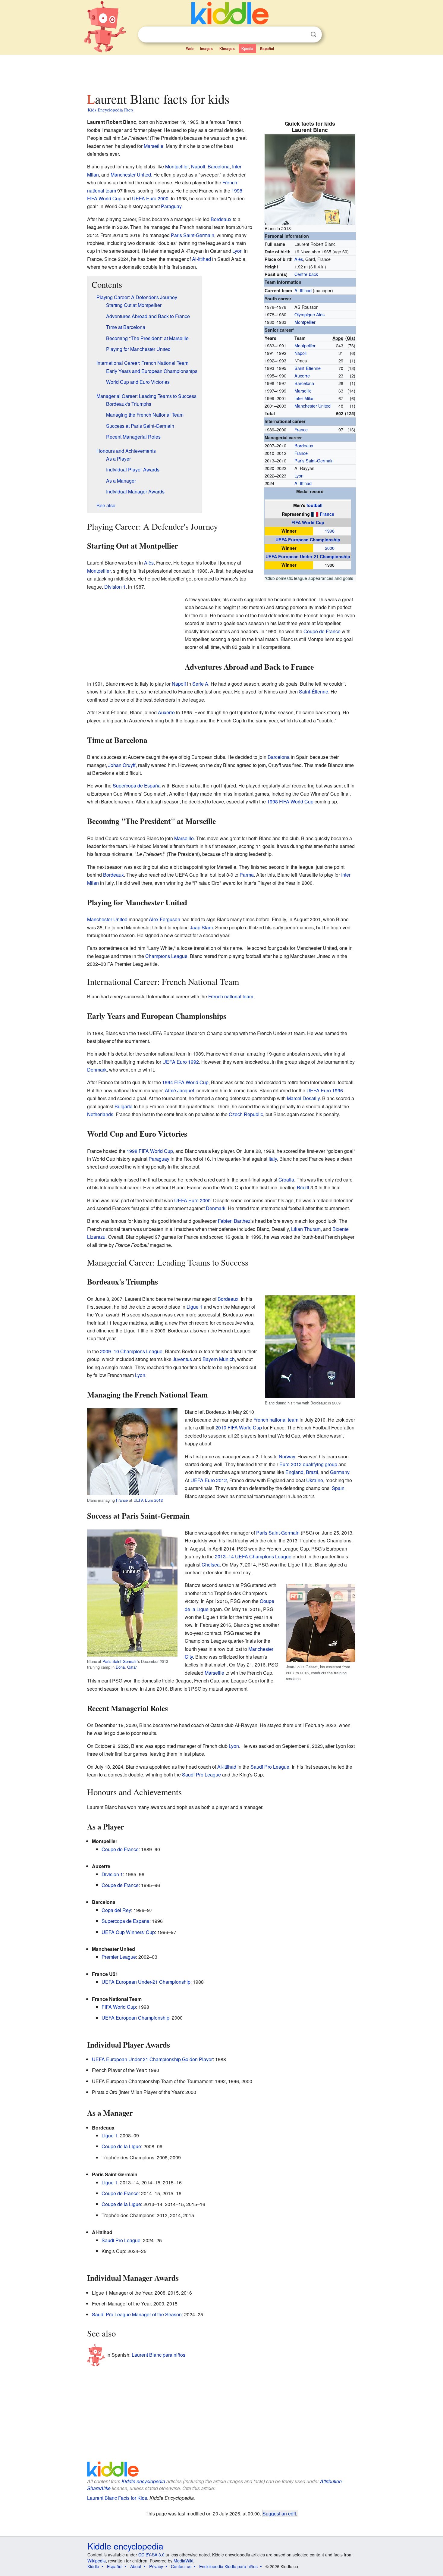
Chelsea (211, 1565)
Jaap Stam (201, 927)
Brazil (303, 1187)
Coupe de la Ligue (121, 2146)
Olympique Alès (309, 314)
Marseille (303, 391)
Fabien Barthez (234, 1221)
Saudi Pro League (270, 1767)
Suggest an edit (279, 2513)
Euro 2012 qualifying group (308, 1464)
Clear (301, 35)
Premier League (119, 1957)
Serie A (200, 684)
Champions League (166, 956)
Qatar (132, 1667)
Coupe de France (322, 631)
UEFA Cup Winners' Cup (128, 1932)
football (314, 505)
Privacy (156, 2566)
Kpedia (247, 49)
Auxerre (302, 376)
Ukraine (315, 1480)
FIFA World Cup (308, 522)
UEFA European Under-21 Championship (308, 556)
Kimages (227, 49)
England (294, 1472)
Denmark (97, 1070)
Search (313, 34)
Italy (273, 1159)
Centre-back (306, 274)
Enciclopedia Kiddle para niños (228, 2566)
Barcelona (304, 383)
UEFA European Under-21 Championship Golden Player (152, 2059)
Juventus (182, 1359)
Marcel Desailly (303, 1098)
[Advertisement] (221, 72)
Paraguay (171, 206)
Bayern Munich (219, 1359)
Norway (287, 1456)
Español (267, 49)
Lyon (299, 476)
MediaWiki (183, 2561)
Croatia (286, 1180)
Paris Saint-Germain (314, 460)
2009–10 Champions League (131, 1351)
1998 (330, 531)
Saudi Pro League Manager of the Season (137, 2314)
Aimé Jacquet (179, 1090)
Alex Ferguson (165, 919)
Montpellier (305, 322)
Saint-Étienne (308, 368)
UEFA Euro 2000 (150, 198)
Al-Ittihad (303, 290)
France (301, 429)
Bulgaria (124, 1106)
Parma (247, 875)
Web (190, 49)
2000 (330, 548)
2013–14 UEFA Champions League (253, 1556)
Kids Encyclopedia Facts (111, 110)
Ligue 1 (195, 1307)
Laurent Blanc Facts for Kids (117, 2498)
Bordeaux (304, 445)
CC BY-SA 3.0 (151, 2555)
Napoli (300, 353)
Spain (338, 1488)
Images (206, 49)
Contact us (181, 2566)
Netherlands (100, 1114)
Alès (299, 259)
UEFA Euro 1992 (181, 1062)
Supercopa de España (137, 786)
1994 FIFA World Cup (185, 1082)
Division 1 (115, 587)
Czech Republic (246, 1114)
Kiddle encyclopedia (143, 2481)
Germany (340, 1472)
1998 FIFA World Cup (290, 801)
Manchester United (313, 406)
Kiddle (93, 2566)
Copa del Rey (116, 1910)
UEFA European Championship (308, 540)
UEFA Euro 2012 (148, 1500)
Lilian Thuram (306, 1229)
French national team (231, 996)
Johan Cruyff (122, 765)
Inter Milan (305, 398)
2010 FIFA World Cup (239, 1427)
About (136, 2566)
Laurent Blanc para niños (159, 2355)
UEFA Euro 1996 (325, 1090)
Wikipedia (97, 2561)
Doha (120, 1667)
